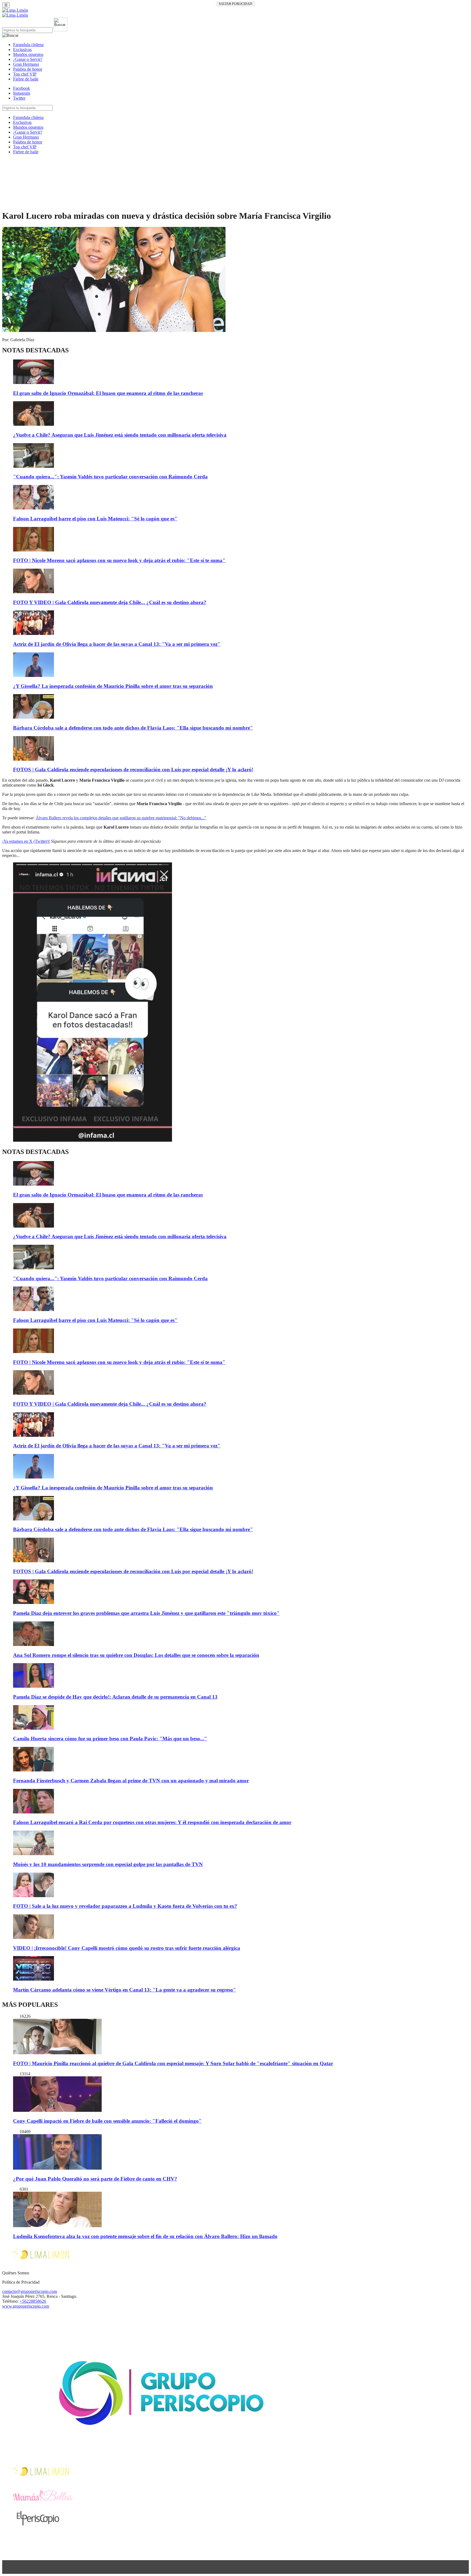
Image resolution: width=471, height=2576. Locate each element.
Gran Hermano (26, 64)
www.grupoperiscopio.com (26, 2306)
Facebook (22, 88)
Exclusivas (22, 50)
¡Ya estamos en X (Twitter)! (26, 841)
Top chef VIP (25, 74)
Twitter (19, 98)
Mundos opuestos (28, 54)
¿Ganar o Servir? (28, 59)
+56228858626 (33, 2301)
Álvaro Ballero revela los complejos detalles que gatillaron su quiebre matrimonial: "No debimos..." (121, 818)
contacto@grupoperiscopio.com (30, 2291)
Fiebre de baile (26, 79)
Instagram (22, 93)
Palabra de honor (28, 69)
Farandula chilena (28, 45)
